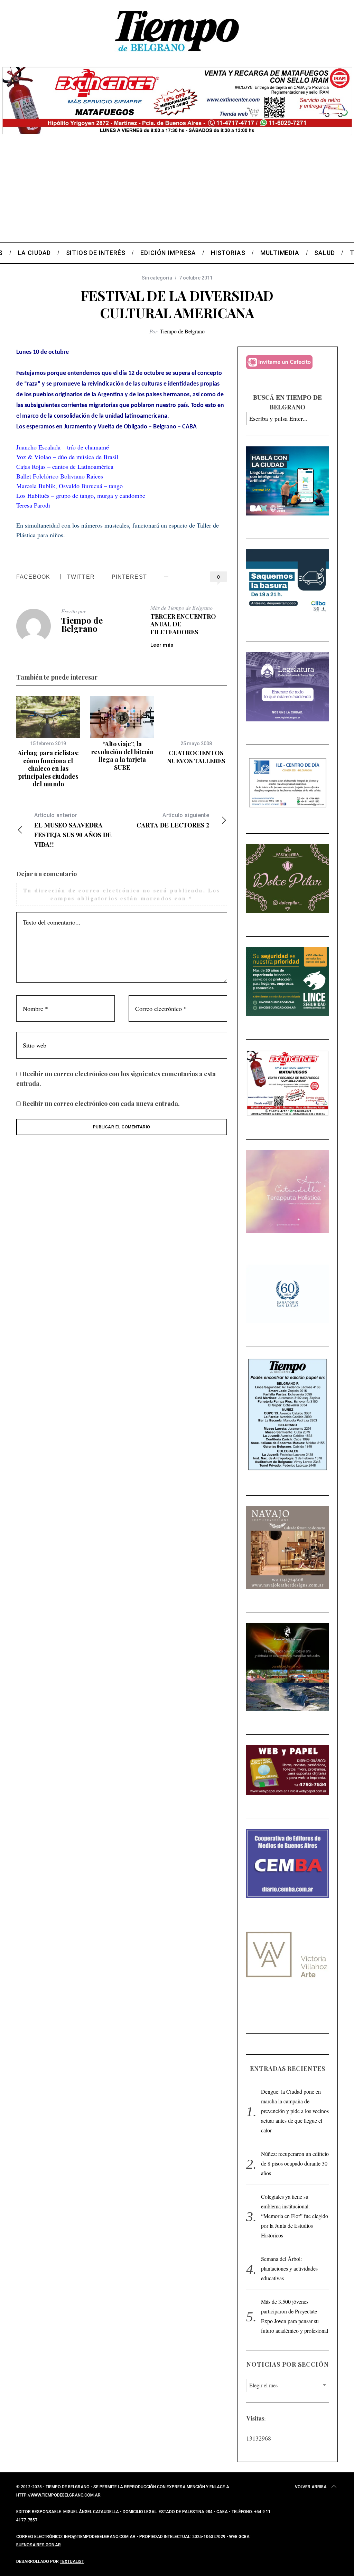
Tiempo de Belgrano (182, 331)
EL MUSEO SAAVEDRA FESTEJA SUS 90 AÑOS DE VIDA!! (73, 830)
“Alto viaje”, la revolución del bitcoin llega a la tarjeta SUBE (122, 756)
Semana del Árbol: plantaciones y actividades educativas (289, 2268)
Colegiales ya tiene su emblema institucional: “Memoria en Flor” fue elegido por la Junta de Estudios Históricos (295, 2216)
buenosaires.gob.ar (39, 2545)
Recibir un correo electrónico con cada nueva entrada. (101, 1104)
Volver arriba (311, 2487)
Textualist (72, 2561)
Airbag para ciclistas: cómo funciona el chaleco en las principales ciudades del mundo (48, 768)
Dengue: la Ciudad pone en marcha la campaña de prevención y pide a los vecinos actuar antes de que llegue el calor (295, 2111)
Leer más (162, 645)
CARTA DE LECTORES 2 (173, 821)
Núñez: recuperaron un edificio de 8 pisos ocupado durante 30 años (295, 2163)
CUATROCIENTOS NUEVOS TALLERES (196, 757)
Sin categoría (157, 278)
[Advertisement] (177, 190)
